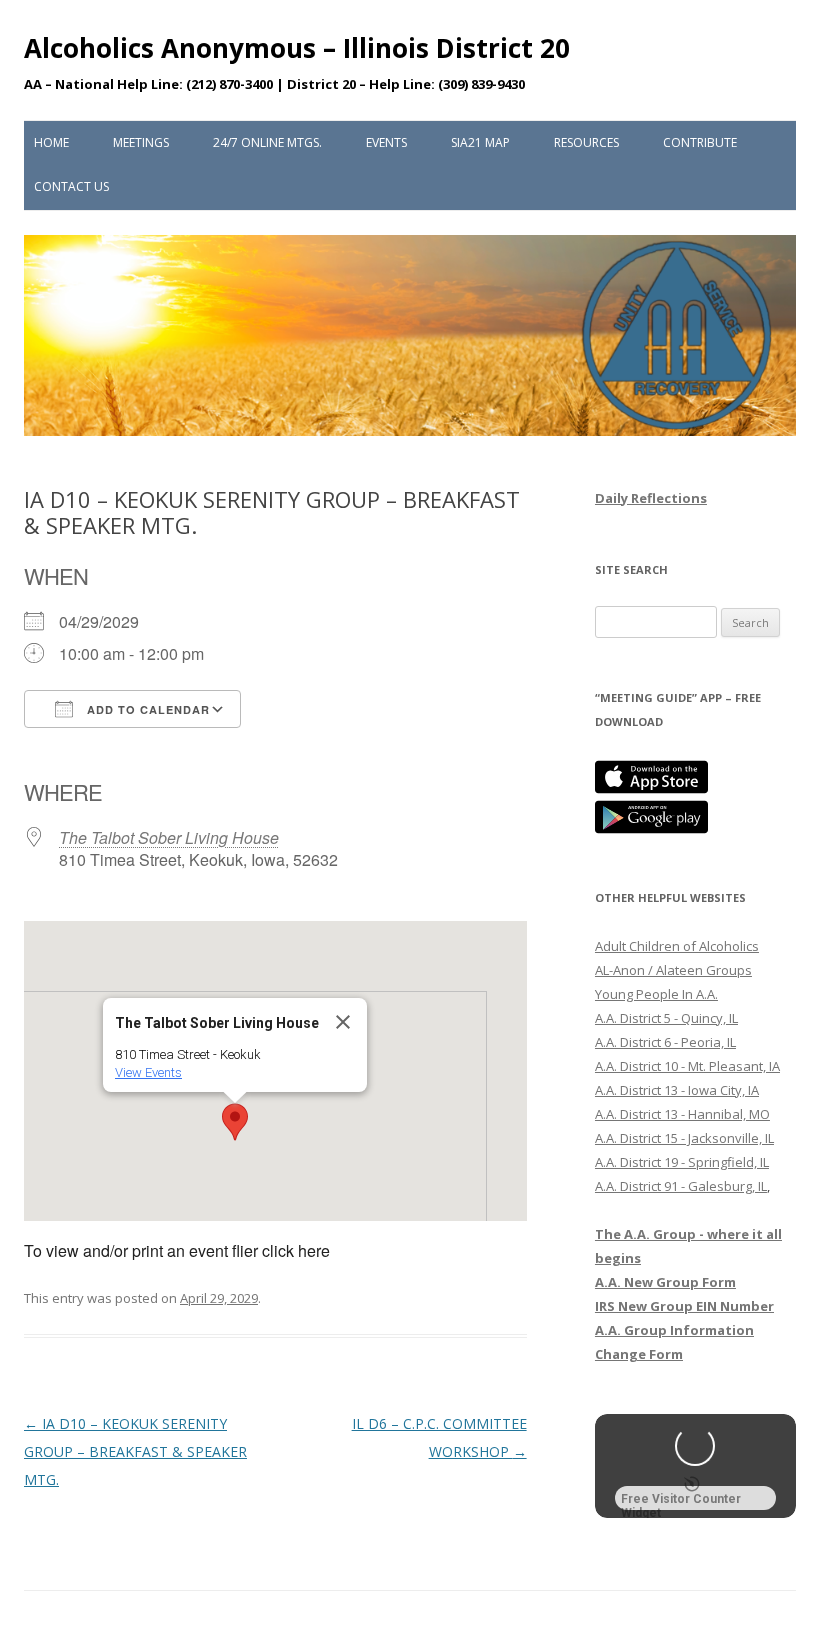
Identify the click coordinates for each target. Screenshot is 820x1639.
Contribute (700, 142)
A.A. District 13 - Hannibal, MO (682, 1114)
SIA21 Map (480, 142)
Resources (586, 142)
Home (51, 142)
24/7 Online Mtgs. (267, 142)
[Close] (343, 1022)
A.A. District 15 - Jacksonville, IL (684, 1138)
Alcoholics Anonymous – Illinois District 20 (297, 48)
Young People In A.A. (656, 994)
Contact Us (71, 186)
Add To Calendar (146, 709)
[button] (235, 1122)
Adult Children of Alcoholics (677, 946)
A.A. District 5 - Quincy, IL (666, 1018)
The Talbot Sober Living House (169, 837)
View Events (148, 1072)
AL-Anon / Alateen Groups (673, 970)
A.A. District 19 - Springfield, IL (682, 1162)
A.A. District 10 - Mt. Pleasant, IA (687, 1066)
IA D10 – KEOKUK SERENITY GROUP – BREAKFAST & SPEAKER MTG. (135, 1451)
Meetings (141, 142)
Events (386, 142)
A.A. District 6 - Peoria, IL (665, 1042)
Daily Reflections (651, 498)
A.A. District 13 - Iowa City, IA (677, 1090)
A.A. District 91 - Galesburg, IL (681, 1186)
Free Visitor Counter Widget (681, 1501)
